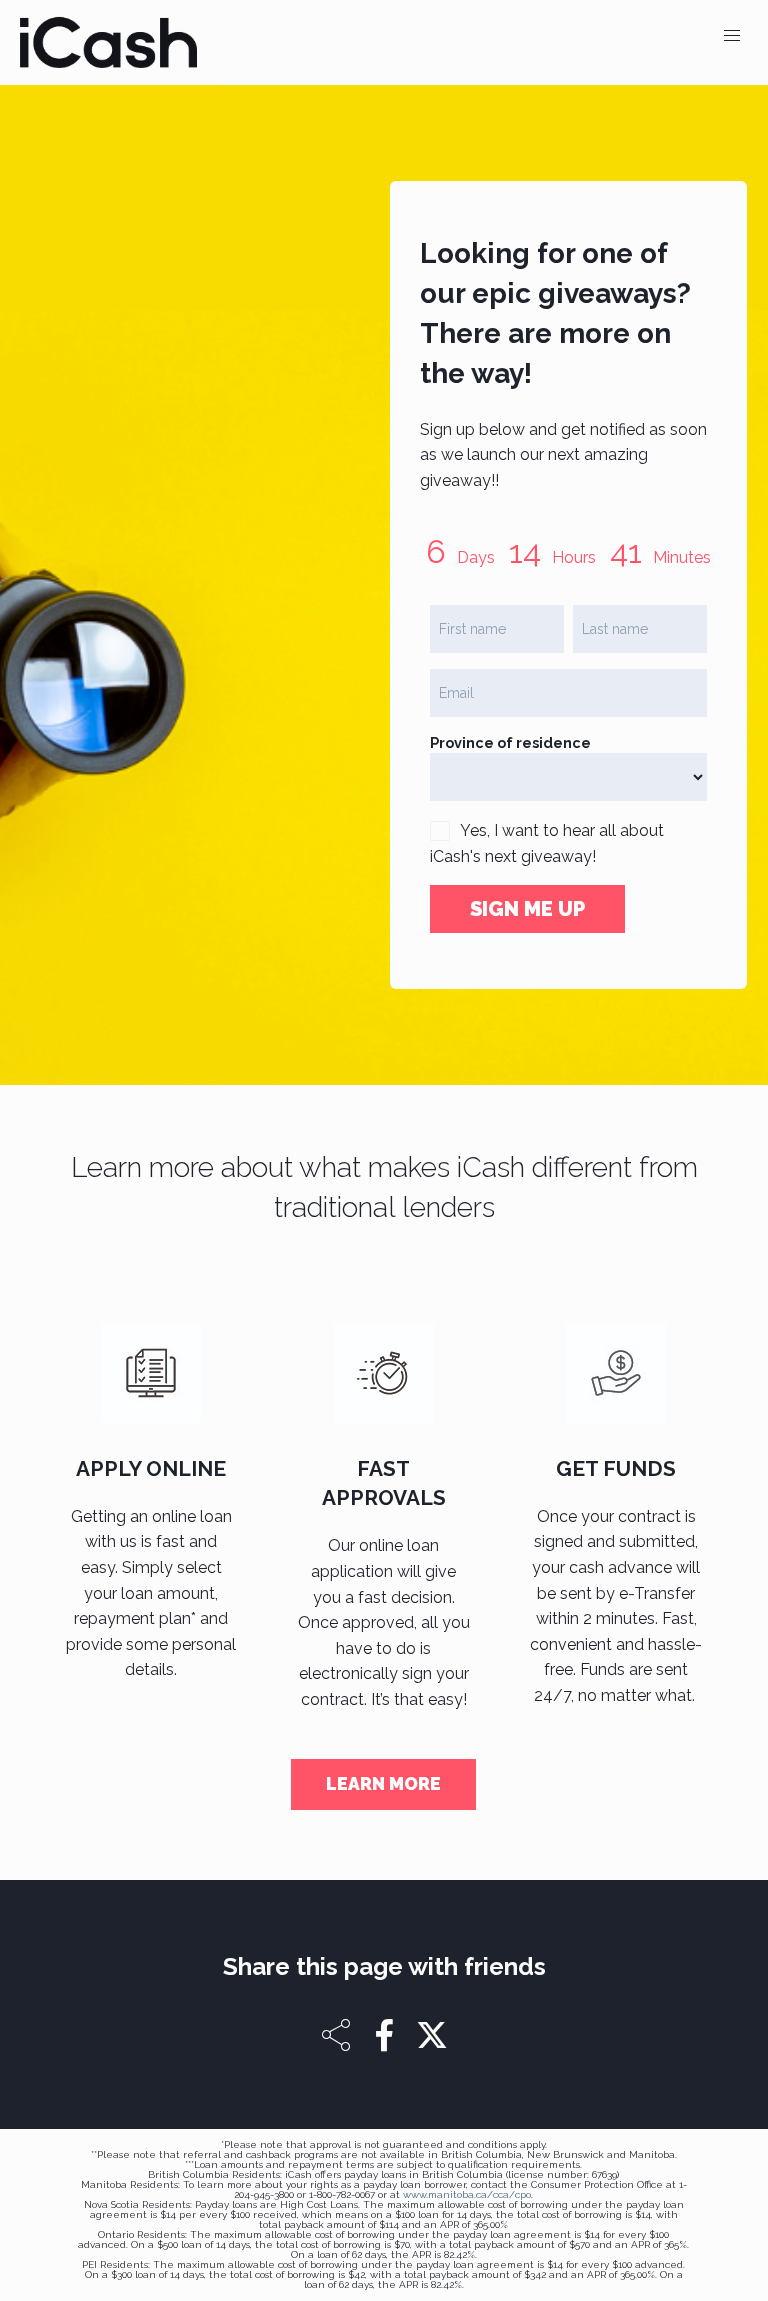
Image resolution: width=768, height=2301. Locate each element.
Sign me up (527, 909)
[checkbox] (440, 831)
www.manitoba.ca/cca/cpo (467, 2194)
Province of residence (510, 742)
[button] (732, 36)
